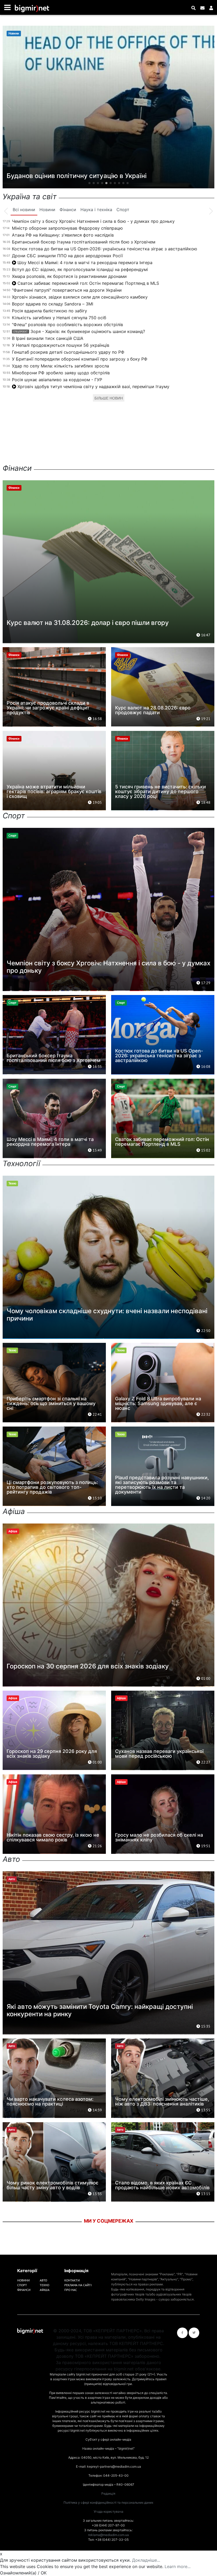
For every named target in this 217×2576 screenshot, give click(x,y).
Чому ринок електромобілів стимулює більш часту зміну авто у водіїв (53, 2185)
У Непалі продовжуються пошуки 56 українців (61, 345)
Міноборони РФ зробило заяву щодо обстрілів (61, 373)
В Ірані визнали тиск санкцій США (48, 338)
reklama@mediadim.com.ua (108, 2535)
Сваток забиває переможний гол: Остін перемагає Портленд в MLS (88, 283)
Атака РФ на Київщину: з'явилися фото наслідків (63, 235)
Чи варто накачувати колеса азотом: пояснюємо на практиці (50, 2101)
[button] (89, 183)
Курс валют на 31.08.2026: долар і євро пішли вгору (88, 623)
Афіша (45, 2290)
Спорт (22, 2285)
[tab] (24, 210)
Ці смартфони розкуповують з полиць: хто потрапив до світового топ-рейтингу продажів (52, 1487)
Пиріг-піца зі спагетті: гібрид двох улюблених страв (88, 176)
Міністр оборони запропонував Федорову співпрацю (67, 228)
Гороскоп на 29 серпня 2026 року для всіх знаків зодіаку (52, 1754)
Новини (23, 2280)
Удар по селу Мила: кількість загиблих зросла (60, 366)
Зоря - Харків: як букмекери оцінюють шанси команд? (79, 331)
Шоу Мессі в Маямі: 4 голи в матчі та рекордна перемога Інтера (85, 263)
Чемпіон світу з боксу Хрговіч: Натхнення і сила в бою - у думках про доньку (93, 221)
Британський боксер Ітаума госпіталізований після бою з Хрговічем (84, 242)
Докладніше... (146, 2560)
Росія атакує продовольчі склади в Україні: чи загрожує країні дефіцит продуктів (48, 708)
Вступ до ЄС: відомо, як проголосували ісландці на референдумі (80, 269)
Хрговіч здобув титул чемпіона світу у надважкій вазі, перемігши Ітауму (93, 387)
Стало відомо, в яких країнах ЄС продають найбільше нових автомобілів (162, 2185)
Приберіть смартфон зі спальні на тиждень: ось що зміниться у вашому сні (51, 1403)
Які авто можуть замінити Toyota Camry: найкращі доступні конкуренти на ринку (100, 2010)
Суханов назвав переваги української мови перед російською (159, 1754)
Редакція (108, 2493)
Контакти (72, 2280)
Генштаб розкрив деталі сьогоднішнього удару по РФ (68, 352)
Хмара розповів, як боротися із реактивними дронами (69, 276)
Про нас (71, 2290)
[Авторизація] (211, 8)
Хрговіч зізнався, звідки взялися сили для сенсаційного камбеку (80, 297)
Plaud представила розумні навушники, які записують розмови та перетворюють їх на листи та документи (162, 1485)
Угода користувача (108, 2511)
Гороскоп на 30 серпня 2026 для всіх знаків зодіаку (88, 1666)
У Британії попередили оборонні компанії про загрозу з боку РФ (80, 359)
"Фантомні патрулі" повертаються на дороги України (67, 290)
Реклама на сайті (78, 2285)
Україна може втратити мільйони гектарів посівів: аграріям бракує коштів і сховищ (54, 791)
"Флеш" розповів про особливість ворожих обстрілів (67, 325)
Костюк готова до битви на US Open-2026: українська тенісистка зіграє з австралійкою (105, 249)
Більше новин (109, 398)
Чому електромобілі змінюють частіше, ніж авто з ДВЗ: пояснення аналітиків (162, 2101)
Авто (43, 2280)
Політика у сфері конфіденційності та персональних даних (108, 2502)
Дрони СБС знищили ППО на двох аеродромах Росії (67, 256)
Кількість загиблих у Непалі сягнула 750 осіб (59, 318)
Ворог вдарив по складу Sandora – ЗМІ (53, 304)
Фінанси (24, 2290)
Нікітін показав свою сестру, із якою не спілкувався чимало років (53, 1837)
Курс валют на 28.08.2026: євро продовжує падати (153, 710)
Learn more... (178, 2566)
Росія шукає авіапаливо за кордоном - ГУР (57, 380)
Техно (44, 2285)
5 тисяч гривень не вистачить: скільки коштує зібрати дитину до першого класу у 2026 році (161, 791)
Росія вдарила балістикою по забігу (49, 311)
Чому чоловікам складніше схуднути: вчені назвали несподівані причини (107, 1315)
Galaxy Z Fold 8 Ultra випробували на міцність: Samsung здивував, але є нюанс (158, 1403)
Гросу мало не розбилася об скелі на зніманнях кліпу (159, 1837)
